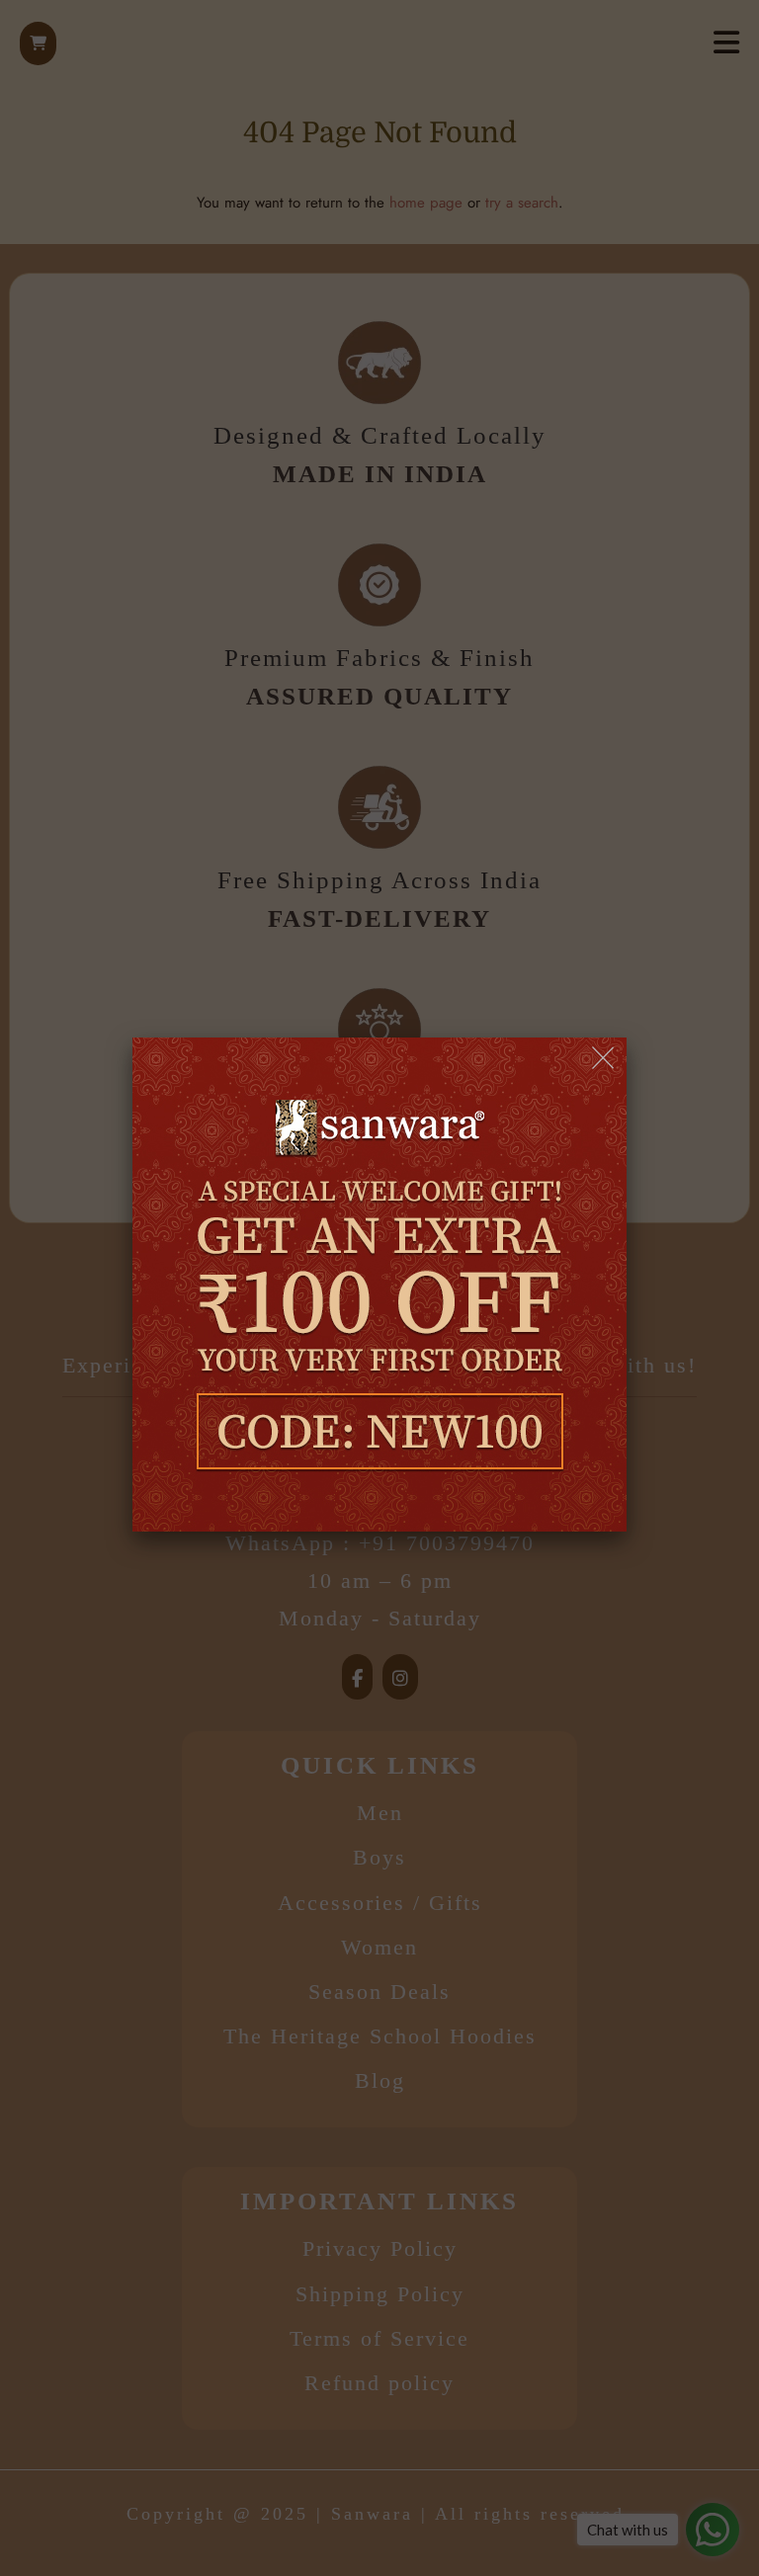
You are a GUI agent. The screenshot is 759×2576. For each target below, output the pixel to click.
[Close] (604, 1059)
